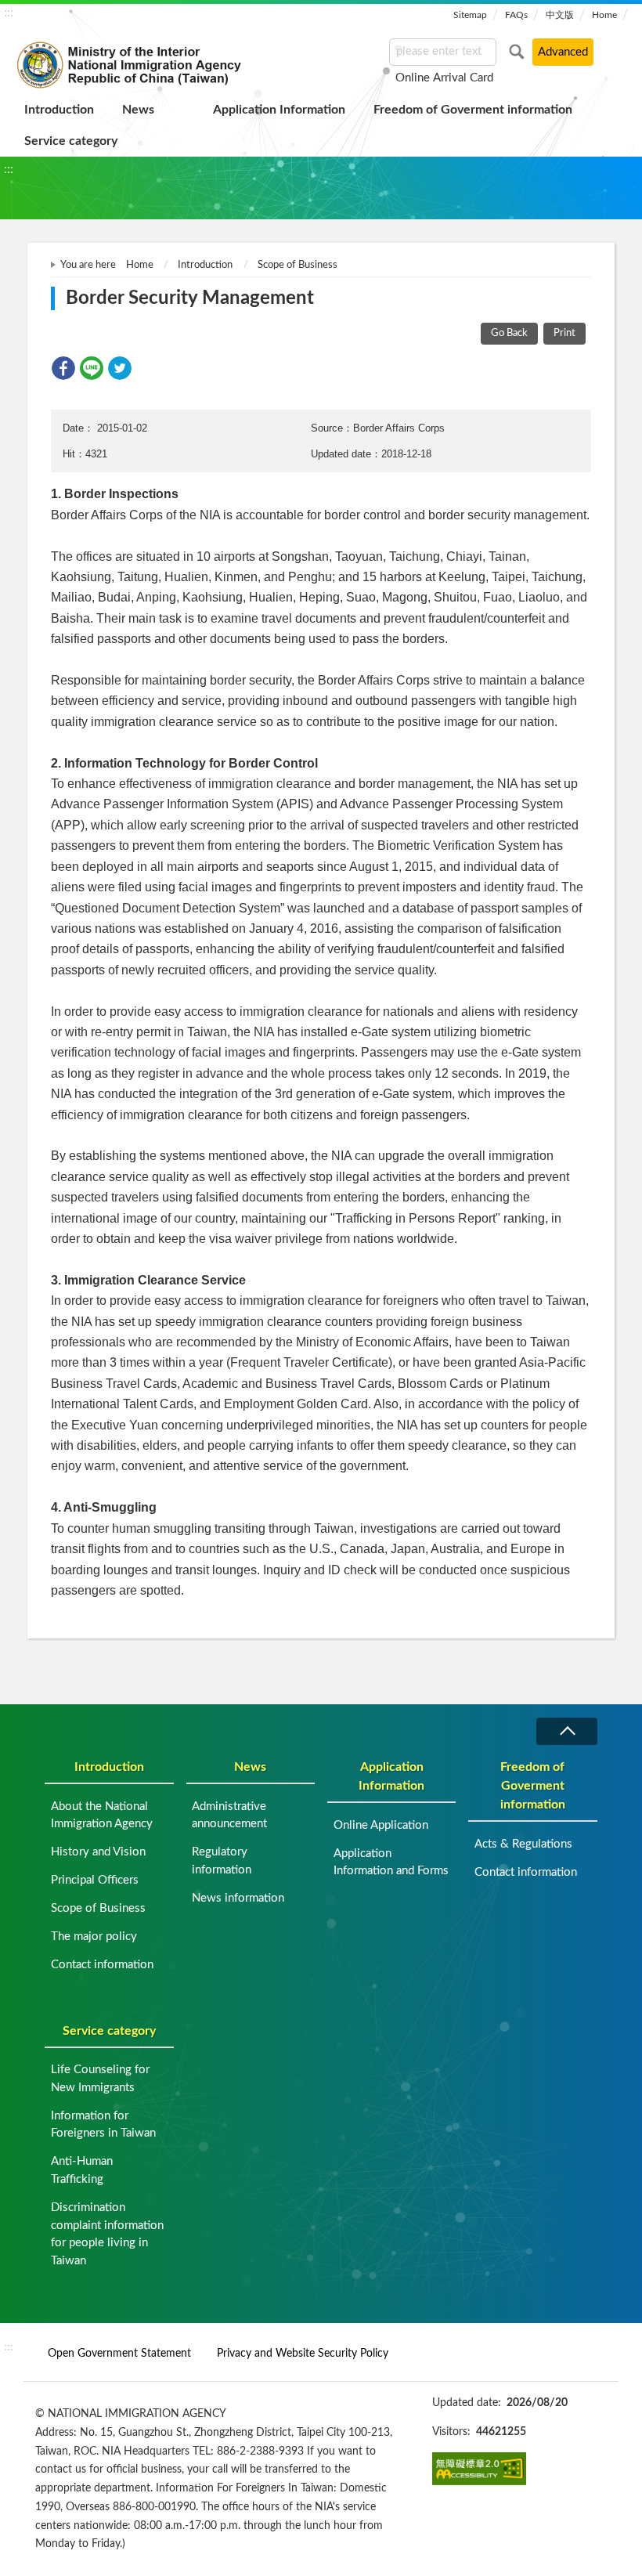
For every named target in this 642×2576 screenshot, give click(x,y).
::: (9, 13)
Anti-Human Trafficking (82, 2170)
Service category (71, 141)
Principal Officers (95, 1880)
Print (564, 333)
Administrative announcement (229, 1815)
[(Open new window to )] (479, 2469)
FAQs (516, 15)
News (138, 110)
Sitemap (470, 15)
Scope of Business (298, 265)
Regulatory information (222, 1861)
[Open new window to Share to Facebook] (63, 368)
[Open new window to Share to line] (92, 368)
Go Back (509, 333)
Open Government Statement (119, 2353)
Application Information (279, 110)
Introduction (59, 110)
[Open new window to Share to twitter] (120, 368)
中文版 (560, 15)
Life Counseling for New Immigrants (100, 2079)
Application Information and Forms (391, 1862)
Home (604, 15)
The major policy (94, 1937)
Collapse (567, 1731)
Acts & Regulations (523, 1844)
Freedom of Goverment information (473, 110)
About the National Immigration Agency (102, 1815)
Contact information (102, 1965)
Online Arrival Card (444, 78)
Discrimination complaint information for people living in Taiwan (107, 2234)
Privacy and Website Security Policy (303, 2353)
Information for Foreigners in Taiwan (103, 2125)
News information (238, 1898)
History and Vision (98, 1852)
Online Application (381, 1825)
